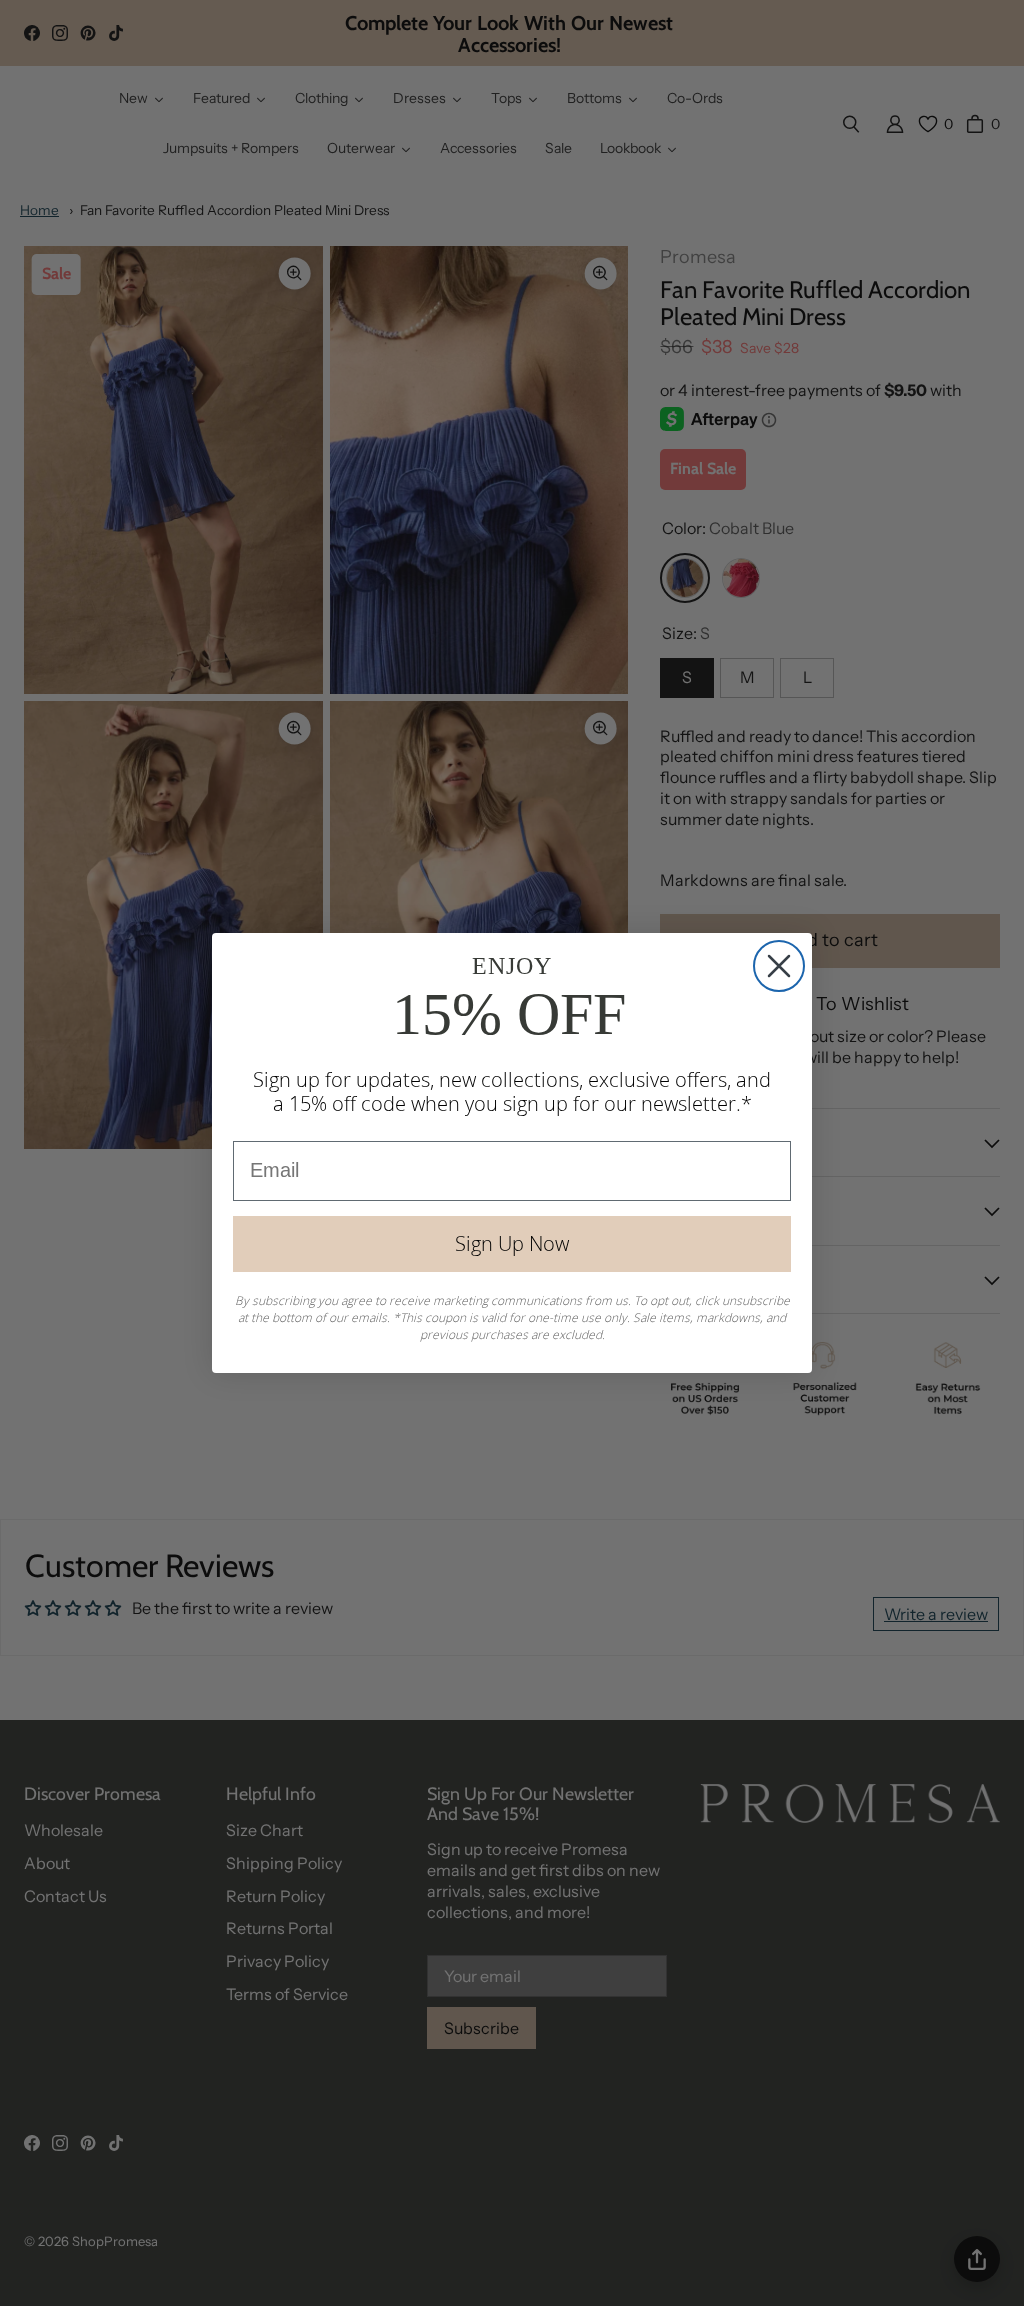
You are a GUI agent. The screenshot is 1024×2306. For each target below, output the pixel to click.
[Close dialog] (779, 966)
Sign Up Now (512, 1243)
